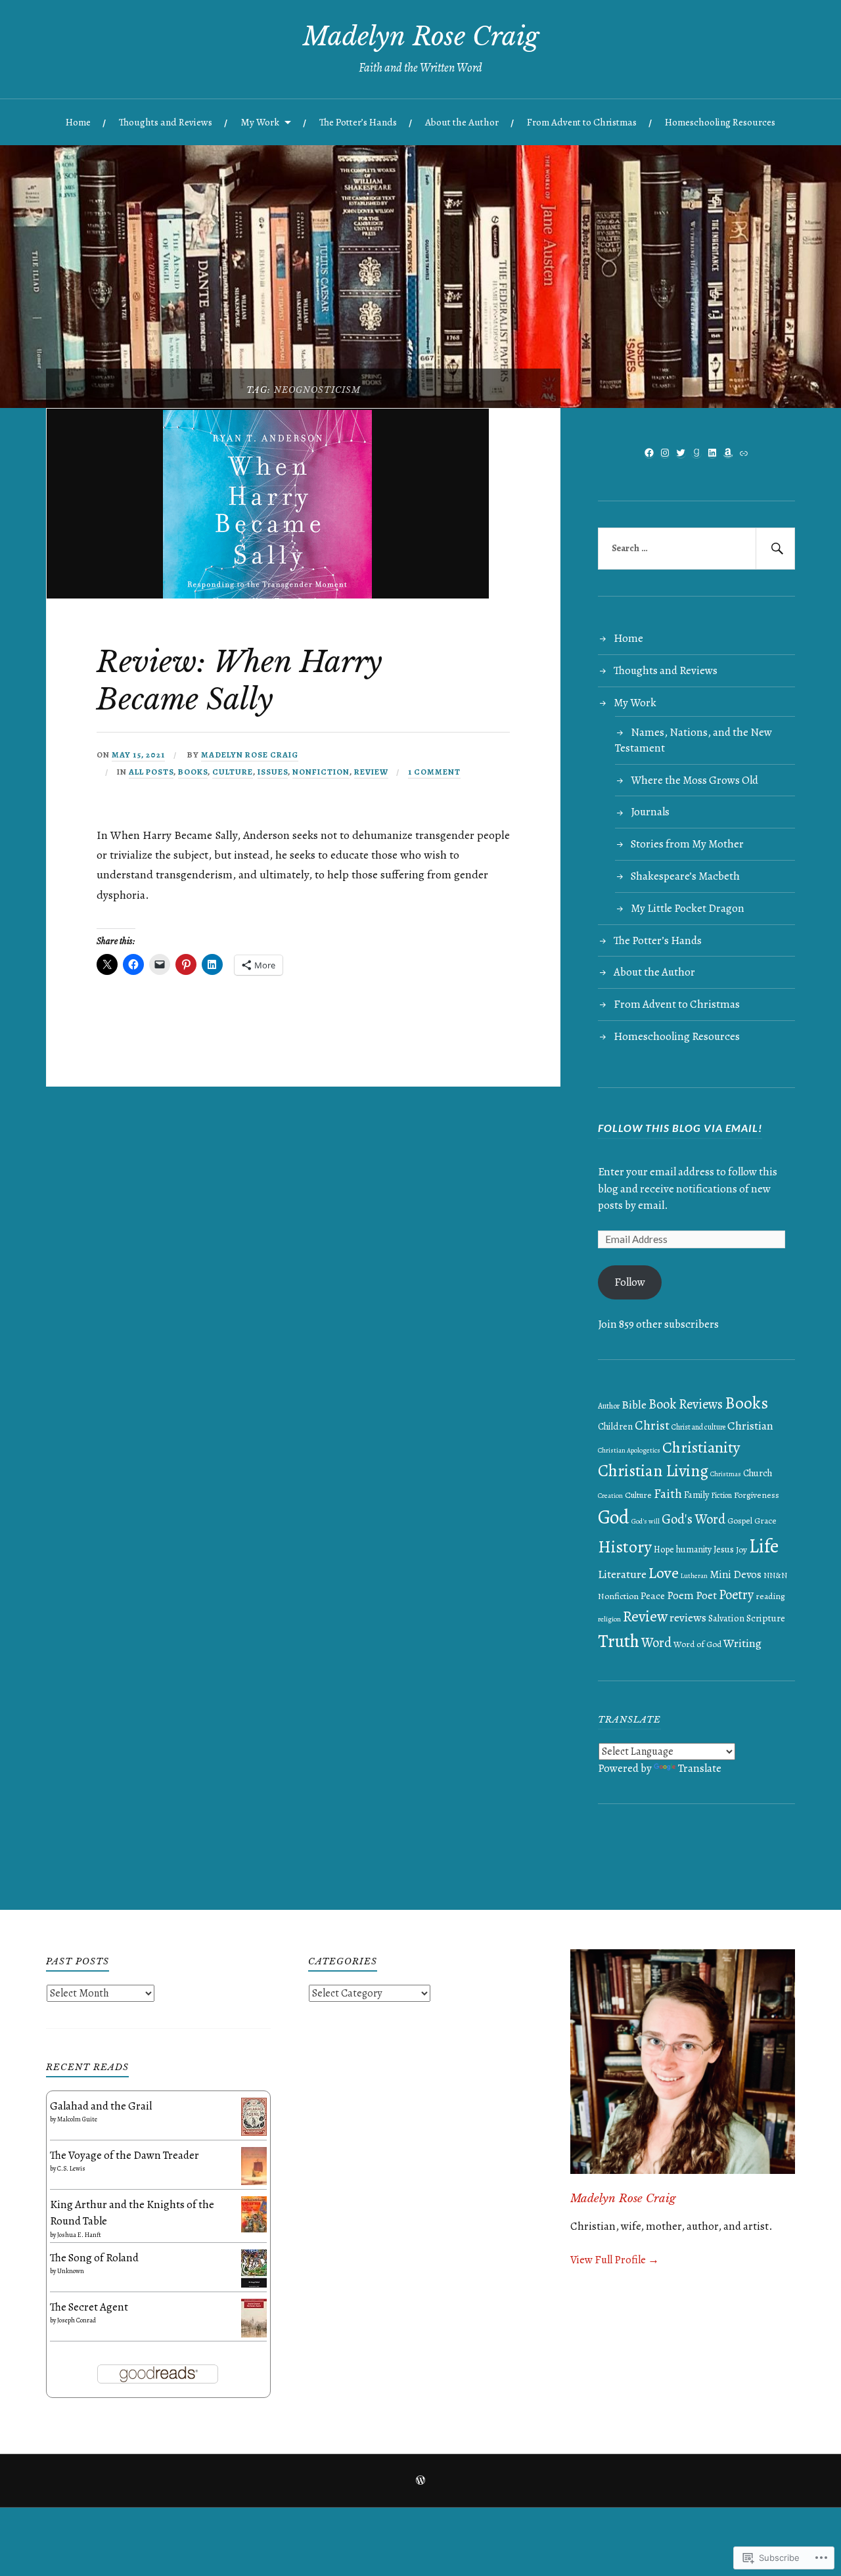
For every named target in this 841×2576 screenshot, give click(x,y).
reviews (688, 1617)
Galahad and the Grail (101, 2106)
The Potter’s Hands (358, 122)
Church (758, 1473)
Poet (706, 1595)
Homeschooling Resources (720, 122)
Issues (273, 772)
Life (764, 1546)
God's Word (693, 1519)
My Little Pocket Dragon (688, 908)
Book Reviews (686, 1404)
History (625, 1547)
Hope (664, 1549)
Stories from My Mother (687, 844)
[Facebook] (649, 453)
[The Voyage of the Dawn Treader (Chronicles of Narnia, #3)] (254, 2181)
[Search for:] (696, 549)
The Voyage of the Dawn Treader (125, 2155)
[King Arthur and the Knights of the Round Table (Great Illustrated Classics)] (254, 2229)
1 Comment (434, 772)
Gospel (740, 1521)
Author (609, 1406)
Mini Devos (736, 1574)
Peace (653, 1595)
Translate (700, 1768)
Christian (750, 1426)
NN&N (775, 1575)
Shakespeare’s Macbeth (685, 876)
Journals (650, 812)
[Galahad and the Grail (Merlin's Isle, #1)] (254, 2132)
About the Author (462, 122)
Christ (652, 1425)
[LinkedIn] (712, 453)
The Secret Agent (89, 2307)
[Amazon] (728, 453)
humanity (694, 1549)
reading (770, 1596)
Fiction (721, 1495)
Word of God (697, 1644)
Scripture (766, 1618)
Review (371, 772)
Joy (741, 1549)
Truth (619, 1641)
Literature (622, 1574)
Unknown (71, 2271)
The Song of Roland (94, 2258)
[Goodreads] (696, 453)
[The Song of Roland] (254, 2284)
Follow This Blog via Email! (680, 1128)
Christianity (701, 1447)
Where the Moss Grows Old (694, 780)
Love (664, 1572)
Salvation (726, 1618)
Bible (634, 1405)
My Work (260, 122)
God (614, 1517)
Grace (765, 1521)
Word (656, 1642)
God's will (646, 1521)
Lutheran (694, 1576)
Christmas (726, 1474)
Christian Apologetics (629, 1450)
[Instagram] (665, 453)
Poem (680, 1595)
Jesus (724, 1549)
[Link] (744, 453)
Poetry (736, 1594)
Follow (630, 1282)
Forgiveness (757, 1495)
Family (696, 1495)
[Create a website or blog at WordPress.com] (420, 2481)
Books (193, 772)
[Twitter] (681, 453)
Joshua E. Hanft (79, 2235)
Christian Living (653, 1471)
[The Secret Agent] (254, 2334)
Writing (742, 1643)
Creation (610, 1496)
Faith (668, 1494)
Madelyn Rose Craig (421, 36)
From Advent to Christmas (582, 122)
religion (609, 1619)
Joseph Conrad (77, 2320)
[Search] (775, 549)
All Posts (151, 772)
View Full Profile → (615, 2260)
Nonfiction (321, 772)
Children (615, 1426)
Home (78, 122)
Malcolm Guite (77, 2119)
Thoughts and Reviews (166, 122)
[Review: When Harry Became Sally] (268, 595)
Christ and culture (698, 1427)
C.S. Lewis (71, 2168)
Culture (233, 772)
